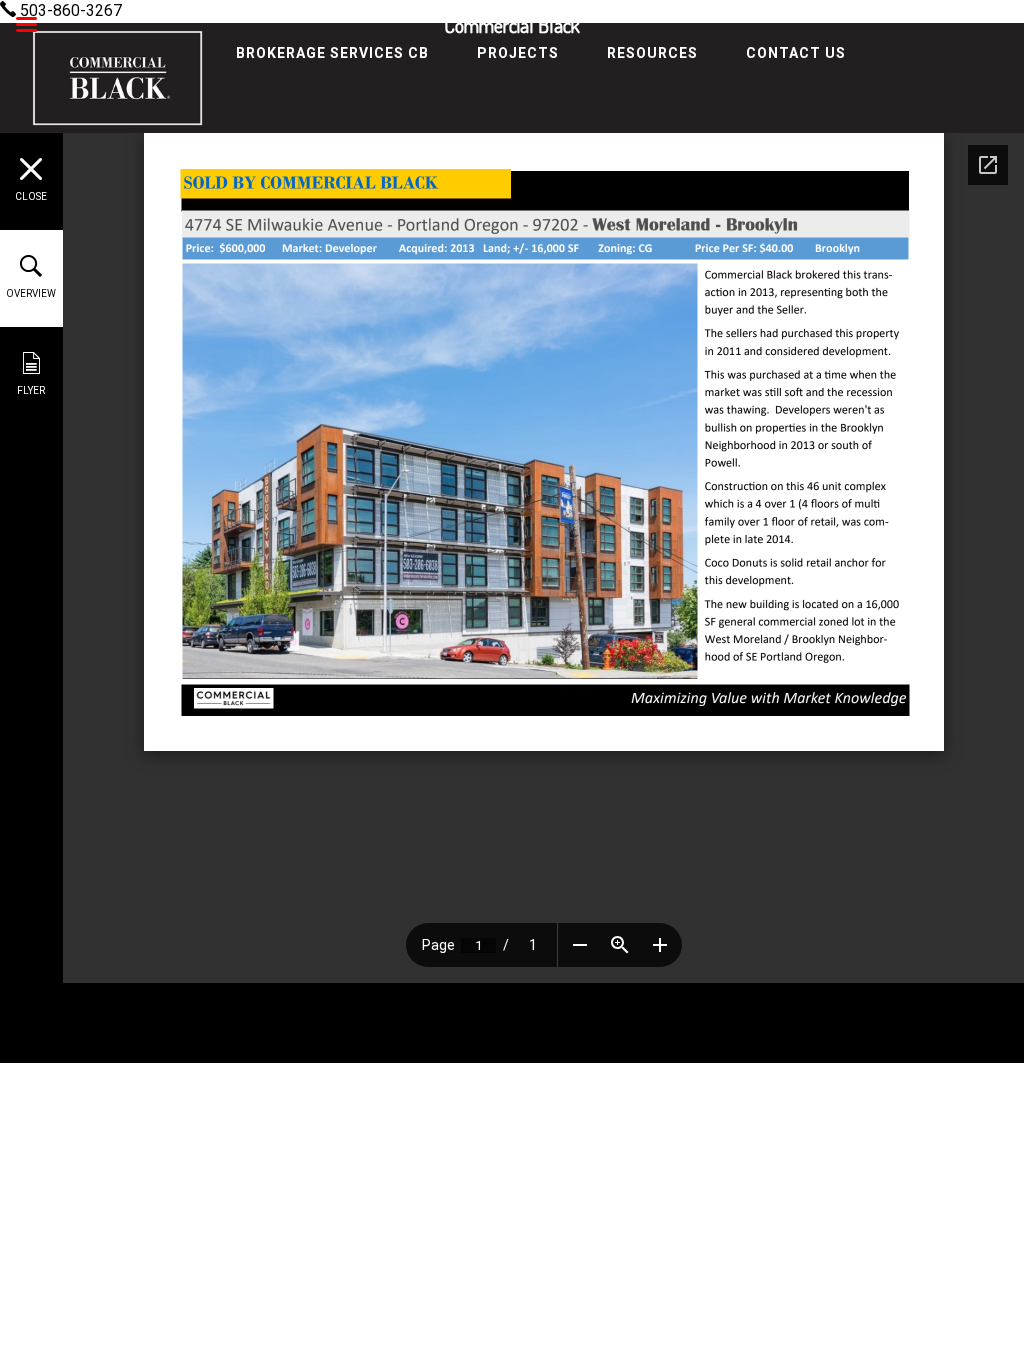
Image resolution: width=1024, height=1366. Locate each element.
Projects (518, 53)
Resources (652, 53)
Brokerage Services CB (332, 53)
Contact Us (796, 53)
